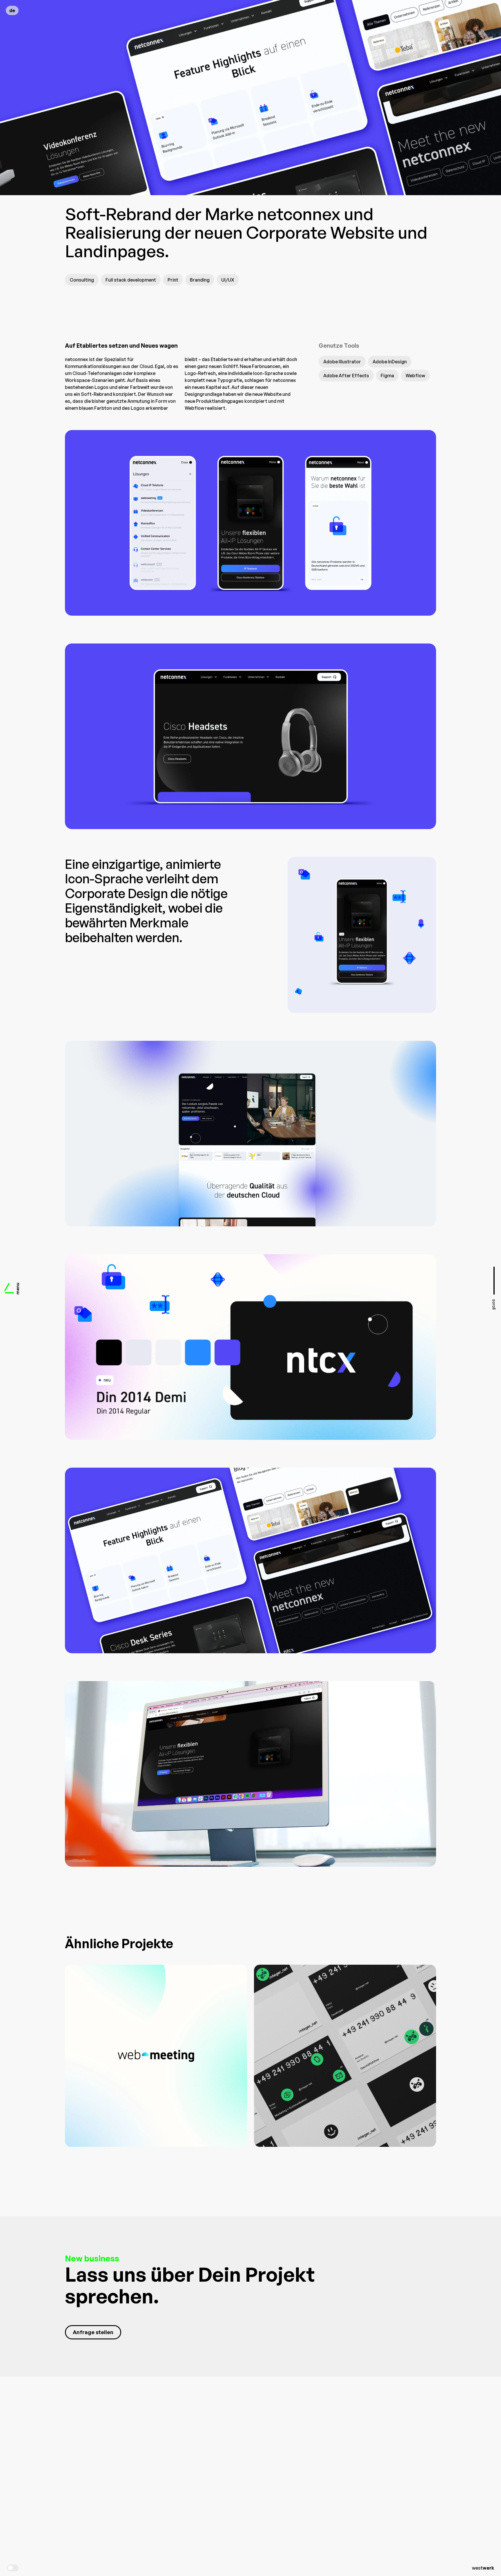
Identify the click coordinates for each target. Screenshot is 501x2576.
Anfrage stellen (93, 2332)
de (12, 10)
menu (18, 1288)
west (483, 2568)
